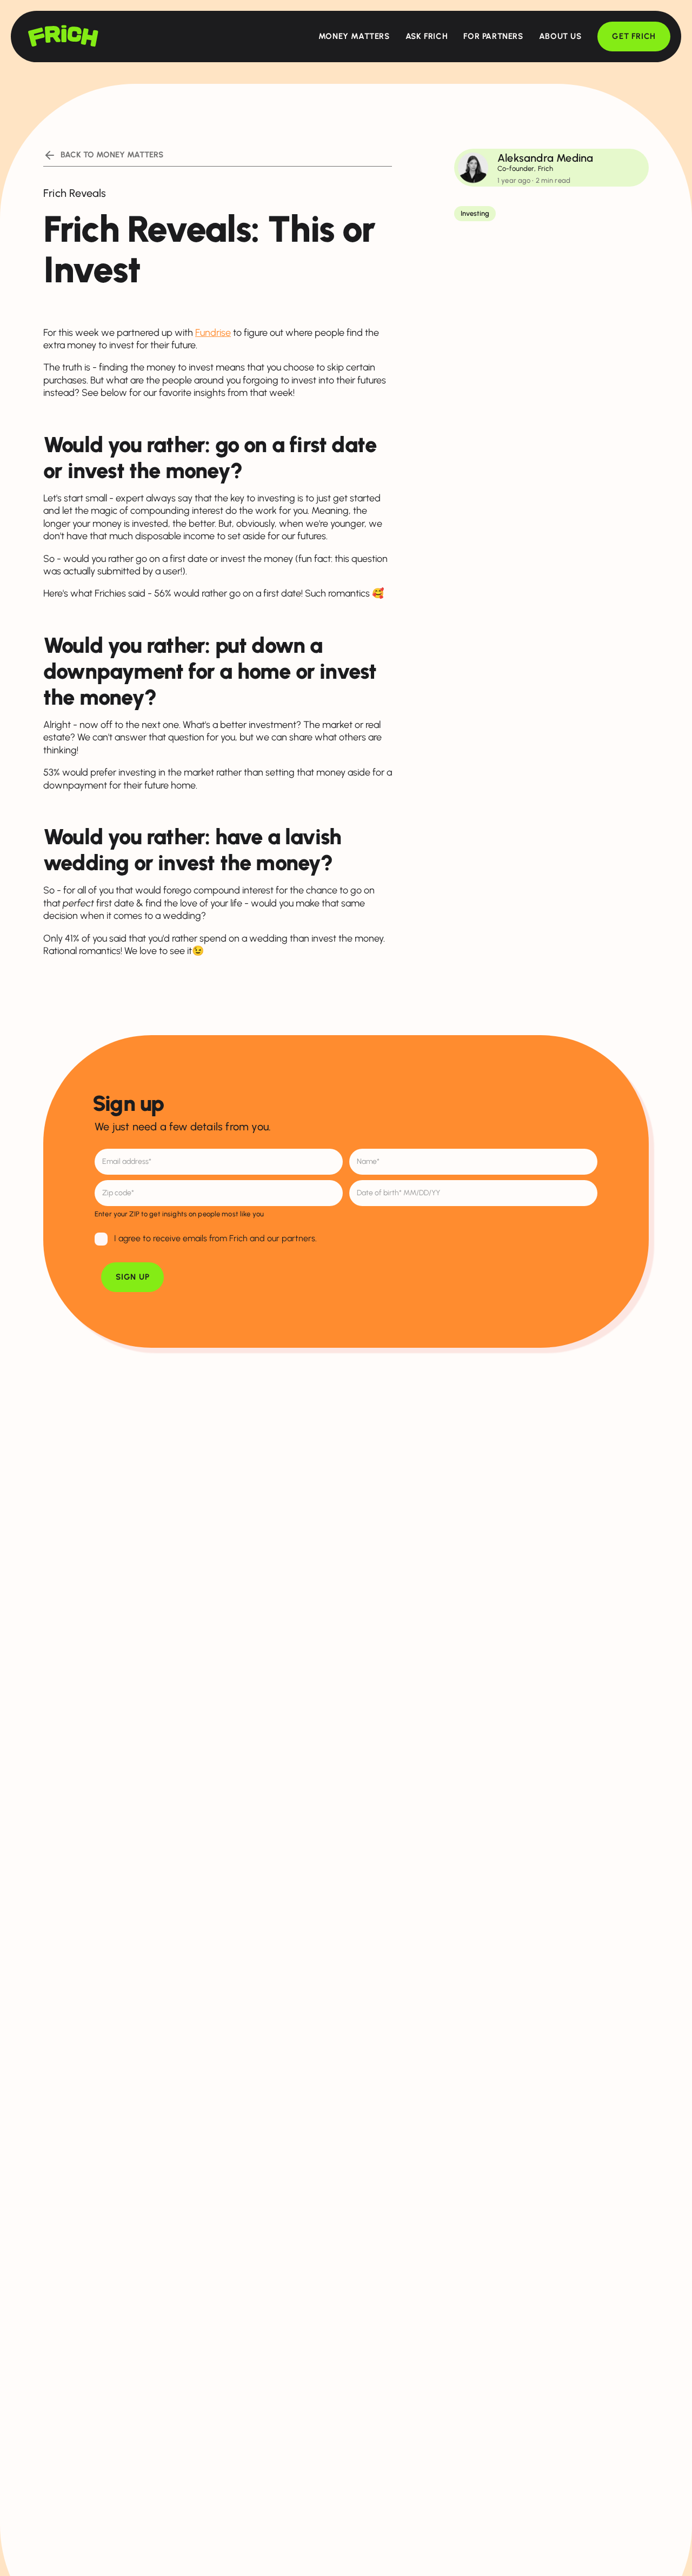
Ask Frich (427, 36)
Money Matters (354, 36)
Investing (475, 213)
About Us (560, 36)
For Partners (493, 36)
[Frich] (63, 36)
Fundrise (213, 333)
